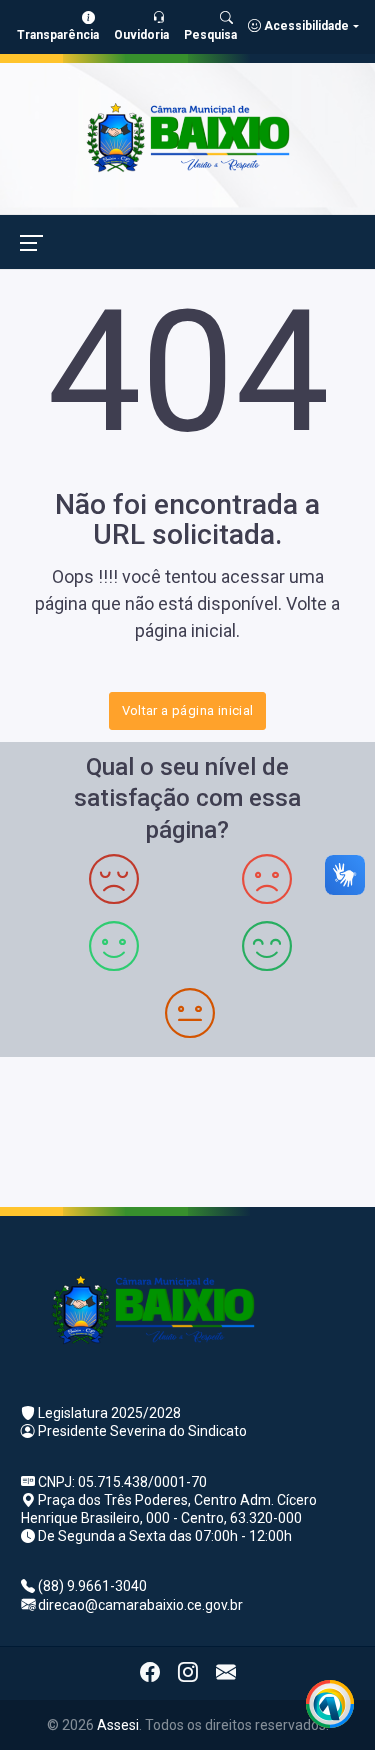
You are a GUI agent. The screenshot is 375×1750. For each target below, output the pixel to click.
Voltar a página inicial (188, 710)
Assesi (118, 1725)
